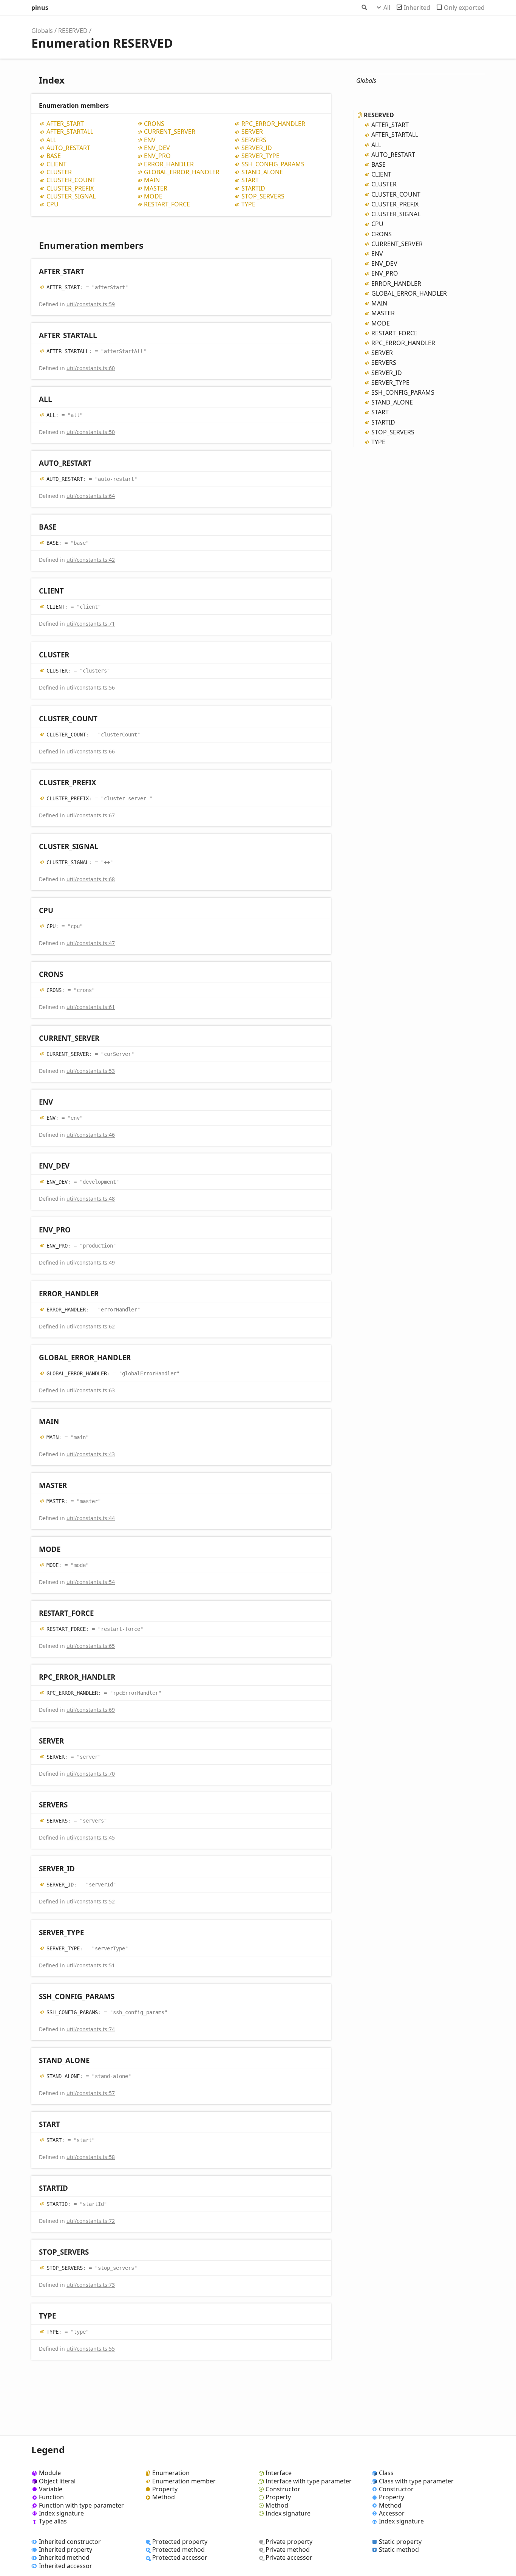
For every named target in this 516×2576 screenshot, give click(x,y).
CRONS (154, 124)
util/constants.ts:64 (91, 496)
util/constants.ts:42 (91, 560)
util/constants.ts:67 (91, 815)
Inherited (417, 8)
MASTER (156, 188)
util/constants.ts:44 (91, 1518)
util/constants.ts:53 (91, 1071)
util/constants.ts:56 (91, 687)
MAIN (152, 180)
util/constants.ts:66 (91, 751)
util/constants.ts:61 (91, 1007)
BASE (54, 156)
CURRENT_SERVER (170, 132)
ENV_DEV (157, 148)
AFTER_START (65, 124)
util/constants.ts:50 (91, 432)
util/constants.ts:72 (91, 2221)
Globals (42, 31)
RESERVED (73, 31)
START (250, 180)
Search (364, 8)
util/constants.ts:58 (91, 2157)
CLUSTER (59, 172)
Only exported (464, 8)
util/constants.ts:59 (91, 304)
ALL (51, 140)
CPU (53, 204)
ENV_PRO (157, 156)
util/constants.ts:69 (91, 1710)
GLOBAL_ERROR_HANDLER (182, 172)
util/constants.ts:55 (91, 2349)
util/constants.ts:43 (91, 1454)
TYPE (248, 204)
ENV (150, 140)
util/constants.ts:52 (91, 1901)
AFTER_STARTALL (70, 132)
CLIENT (56, 164)
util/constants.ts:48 (91, 1199)
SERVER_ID (257, 148)
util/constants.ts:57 (91, 2093)
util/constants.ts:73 (91, 2285)
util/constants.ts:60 (91, 368)
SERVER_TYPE (260, 156)
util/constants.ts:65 (91, 1646)
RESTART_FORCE (167, 204)
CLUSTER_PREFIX (70, 188)
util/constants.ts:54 (91, 1582)
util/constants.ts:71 (91, 624)
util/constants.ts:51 (91, 1965)
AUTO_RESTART (68, 148)
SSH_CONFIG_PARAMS (273, 164)
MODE (153, 196)
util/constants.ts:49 (91, 1262)
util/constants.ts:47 (91, 943)
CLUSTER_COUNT (71, 180)
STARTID (253, 188)
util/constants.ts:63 (91, 1390)
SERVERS (254, 140)
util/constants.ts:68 (91, 879)
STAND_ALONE (262, 172)
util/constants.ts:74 (91, 2029)
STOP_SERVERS (263, 196)
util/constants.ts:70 (91, 1774)
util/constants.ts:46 (91, 1135)
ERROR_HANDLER (169, 164)
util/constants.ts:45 (91, 1837)
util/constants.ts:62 (91, 1326)
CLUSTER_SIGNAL (71, 196)
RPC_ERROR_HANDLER (273, 124)
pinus (40, 8)
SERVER (252, 132)
